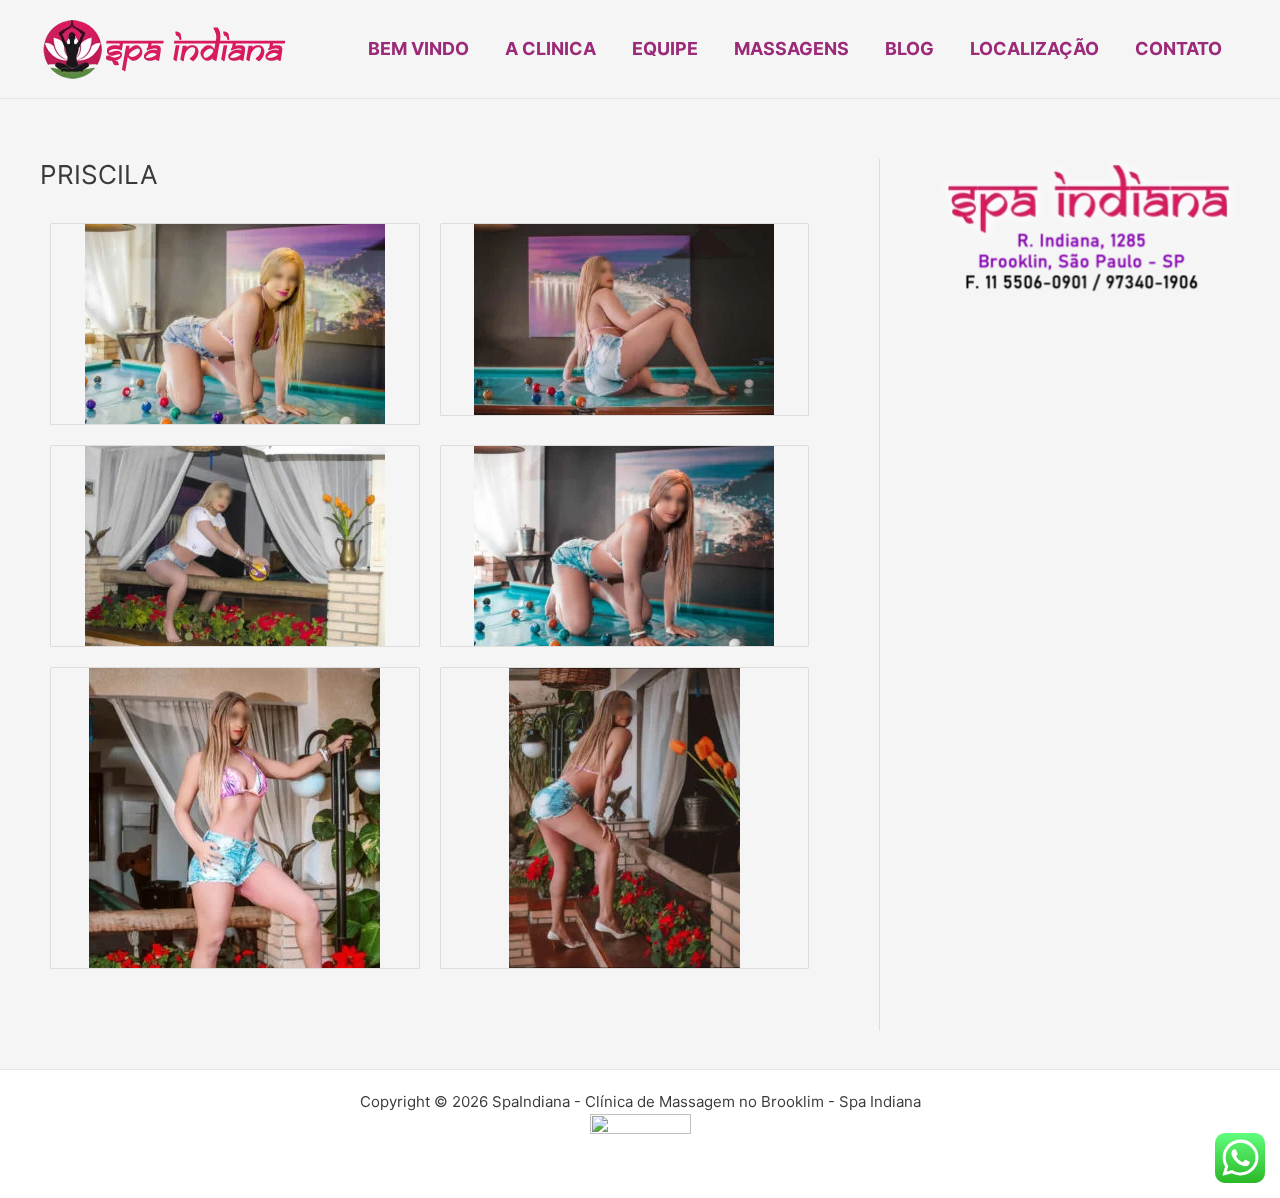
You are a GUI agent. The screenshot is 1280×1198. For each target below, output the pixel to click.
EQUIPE (665, 48)
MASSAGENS (791, 48)
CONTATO (1178, 48)
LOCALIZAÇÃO (1034, 48)
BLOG (909, 48)
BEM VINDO (418, 48)
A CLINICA (550, 48)
